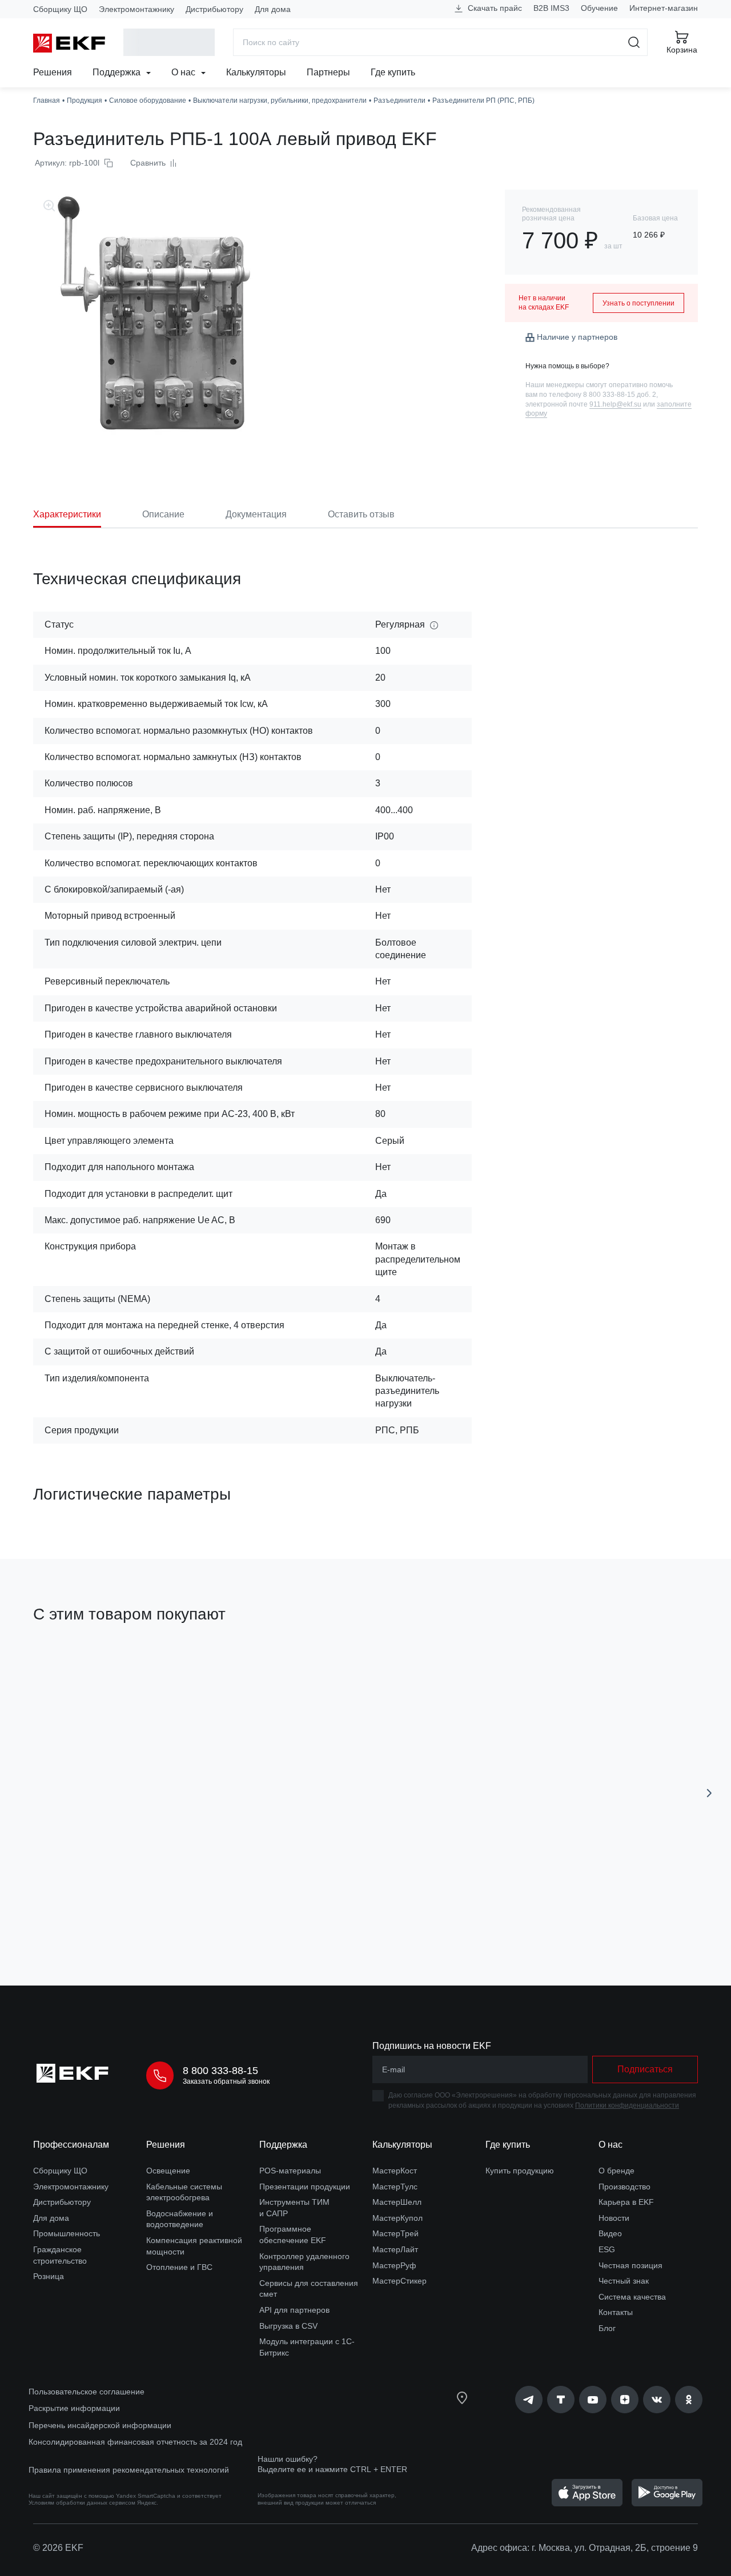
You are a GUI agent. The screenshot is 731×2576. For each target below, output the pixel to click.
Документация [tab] (256, 514)
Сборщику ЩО (60, 9)
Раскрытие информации (74, 2408)
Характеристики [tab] (67, 514)
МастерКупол (397, 2218)
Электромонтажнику (136, 9)
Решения (53, 72)
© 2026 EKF (58, 2548)
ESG (607, 2249)
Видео (610, 2233)
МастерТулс (395, 2187)
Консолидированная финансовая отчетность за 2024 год (135, 2442)
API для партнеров (294, 2310)
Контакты (616, 2312)
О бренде (616, 2171)
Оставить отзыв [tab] (361, 514)
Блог (607, 2328)
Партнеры (328, 72)
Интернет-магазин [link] (664, 8)
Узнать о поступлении (638, 303)
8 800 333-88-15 (220, 2071)
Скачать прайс (494, 8)
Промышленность (67, 2233)
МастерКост (395, 2171)
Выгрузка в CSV (288, 2326)
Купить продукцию (520, 2171)
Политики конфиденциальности (627, 2105)
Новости (614, 2218)
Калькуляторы (256, 72)
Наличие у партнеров (577, 337)
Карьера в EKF (626, 2202)
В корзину (99, 1912)
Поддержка (118, 72)
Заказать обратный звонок (226, 2081)
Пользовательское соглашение (87, 2392)
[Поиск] (634, 42)
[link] (529, 2400)
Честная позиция (630, 2265)
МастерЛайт (395, 2249)
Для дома (273, 9)
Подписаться (645, 2069)
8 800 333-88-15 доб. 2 (620, 395)
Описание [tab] (163, 514)
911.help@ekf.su (615, 404)
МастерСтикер (399, 2281)
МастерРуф (394, 2265)
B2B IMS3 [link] (551, 8)
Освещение (168, 2171)
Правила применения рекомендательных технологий (129, 2470)
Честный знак (624, 2281)
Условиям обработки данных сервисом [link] (82, 2503)
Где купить (393, 72)
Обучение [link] (599, 8)
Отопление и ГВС (179, 2267)
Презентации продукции (305, 2187)
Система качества (632, 2297)
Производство (624, 2187)
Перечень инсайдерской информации (100, 2425)
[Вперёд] (709, 1793)
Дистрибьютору (214, 9)
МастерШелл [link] (397, 2202)
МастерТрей (395, 2233)
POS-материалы (290, 2171)
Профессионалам (71, 2145)
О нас (184, 72)
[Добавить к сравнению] (200, 1912)
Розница (49, 2276)
